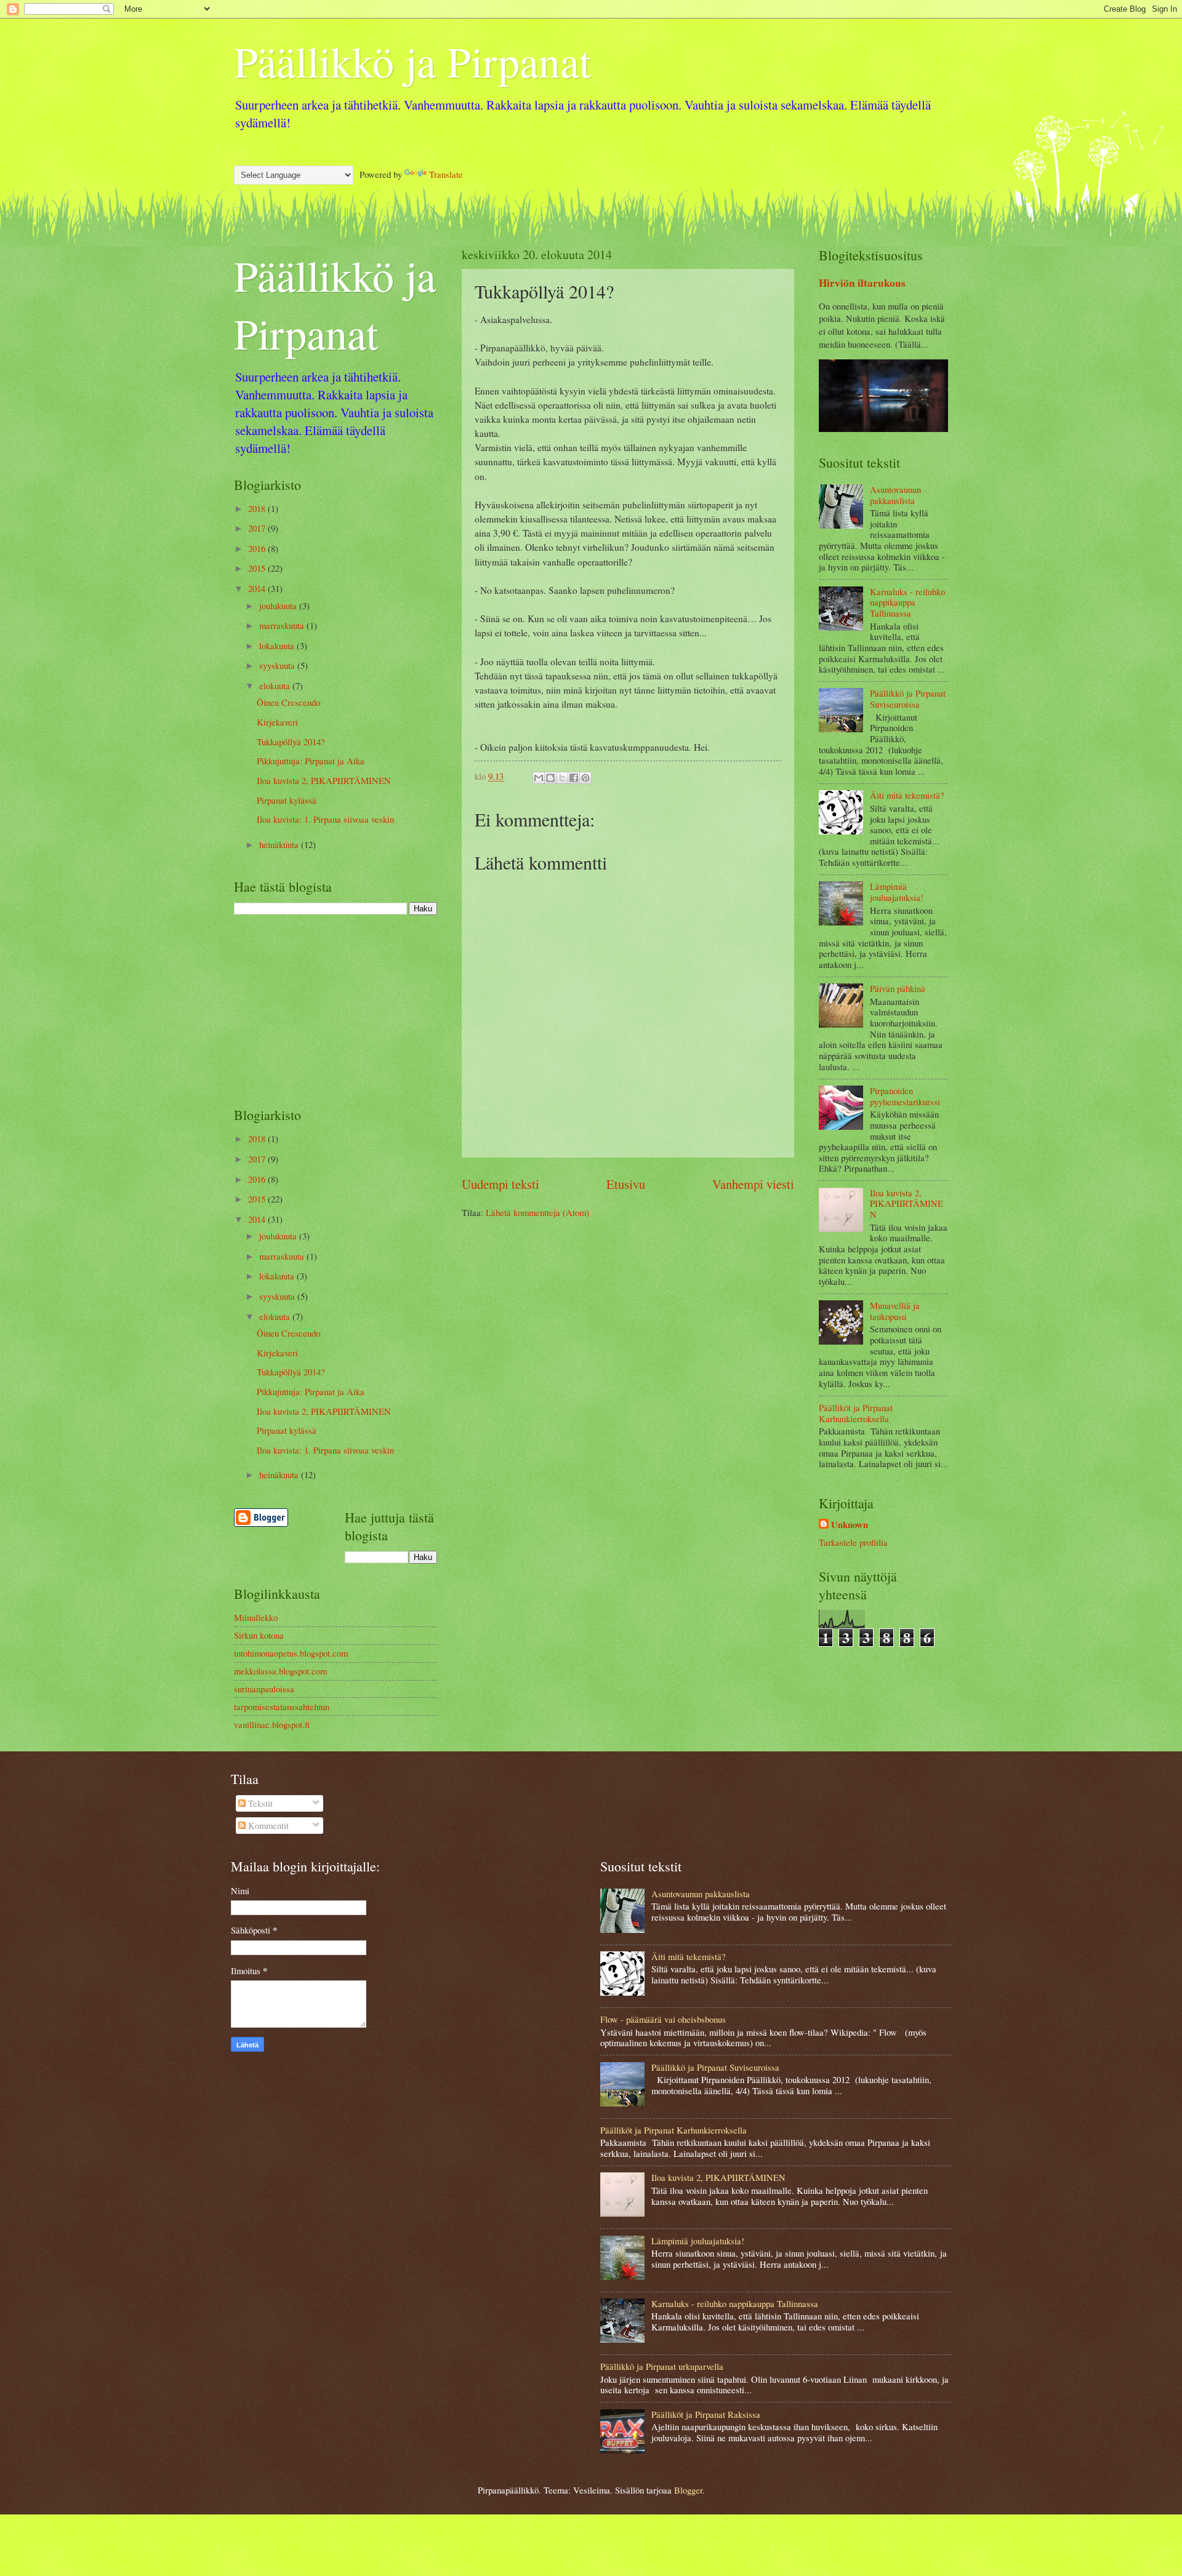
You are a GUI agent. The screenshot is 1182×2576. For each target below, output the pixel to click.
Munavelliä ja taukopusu (895, 1311)
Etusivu (626, 1184)
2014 (258, 588)
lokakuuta (278, 646)
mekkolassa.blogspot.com (280, 1671)
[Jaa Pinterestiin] (585, 778)
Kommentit (267, 1825)
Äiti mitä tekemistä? (907, 795)
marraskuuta (283, 625)
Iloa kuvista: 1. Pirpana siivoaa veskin (325, 819)
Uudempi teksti (501, 1184)
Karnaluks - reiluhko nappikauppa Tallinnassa (907, 602)
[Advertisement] (336, 1010)
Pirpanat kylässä (287, 800)
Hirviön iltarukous (862, 283)
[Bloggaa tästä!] (550, 778)
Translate (446, 174)
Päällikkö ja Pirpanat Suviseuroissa (908, 698)
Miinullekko (256, 1617)
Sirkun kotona (259, 1635)
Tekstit (259, 1803)
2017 (258, 528)
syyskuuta (278, 665)
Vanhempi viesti (753, 1184)
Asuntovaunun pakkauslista (895, 495)
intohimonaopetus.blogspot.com (291, 1653)
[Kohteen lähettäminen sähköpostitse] (539, 778)
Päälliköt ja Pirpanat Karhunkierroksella (856, 1413)
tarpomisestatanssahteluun (282, 1706)
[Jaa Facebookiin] (574, 778)
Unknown (850, 1525)
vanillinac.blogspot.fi (272, 1724)
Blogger (688, 2490)
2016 (258, 548)
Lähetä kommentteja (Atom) (537, 1212)
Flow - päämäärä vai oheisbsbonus (663, 2019)
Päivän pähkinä (898, 988)
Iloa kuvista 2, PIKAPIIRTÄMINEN (324, 780)
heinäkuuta (280, 844)
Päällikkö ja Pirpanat (412, 61)
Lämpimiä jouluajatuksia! (897, 892)
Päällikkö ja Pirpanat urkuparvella (662, 2366)
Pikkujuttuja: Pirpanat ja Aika (311, 761)
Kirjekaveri (277, 722)
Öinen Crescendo (288, 702)
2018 (258, 508)
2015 (258, 568)
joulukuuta (279, 606)
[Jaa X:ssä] (562, 778)
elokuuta (276, 686)
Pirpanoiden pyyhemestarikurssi (905, 1096)
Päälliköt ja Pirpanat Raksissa (706, 2414)
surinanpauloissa (264, 1689)
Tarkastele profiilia (853, 1542)
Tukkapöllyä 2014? (291, 742)
